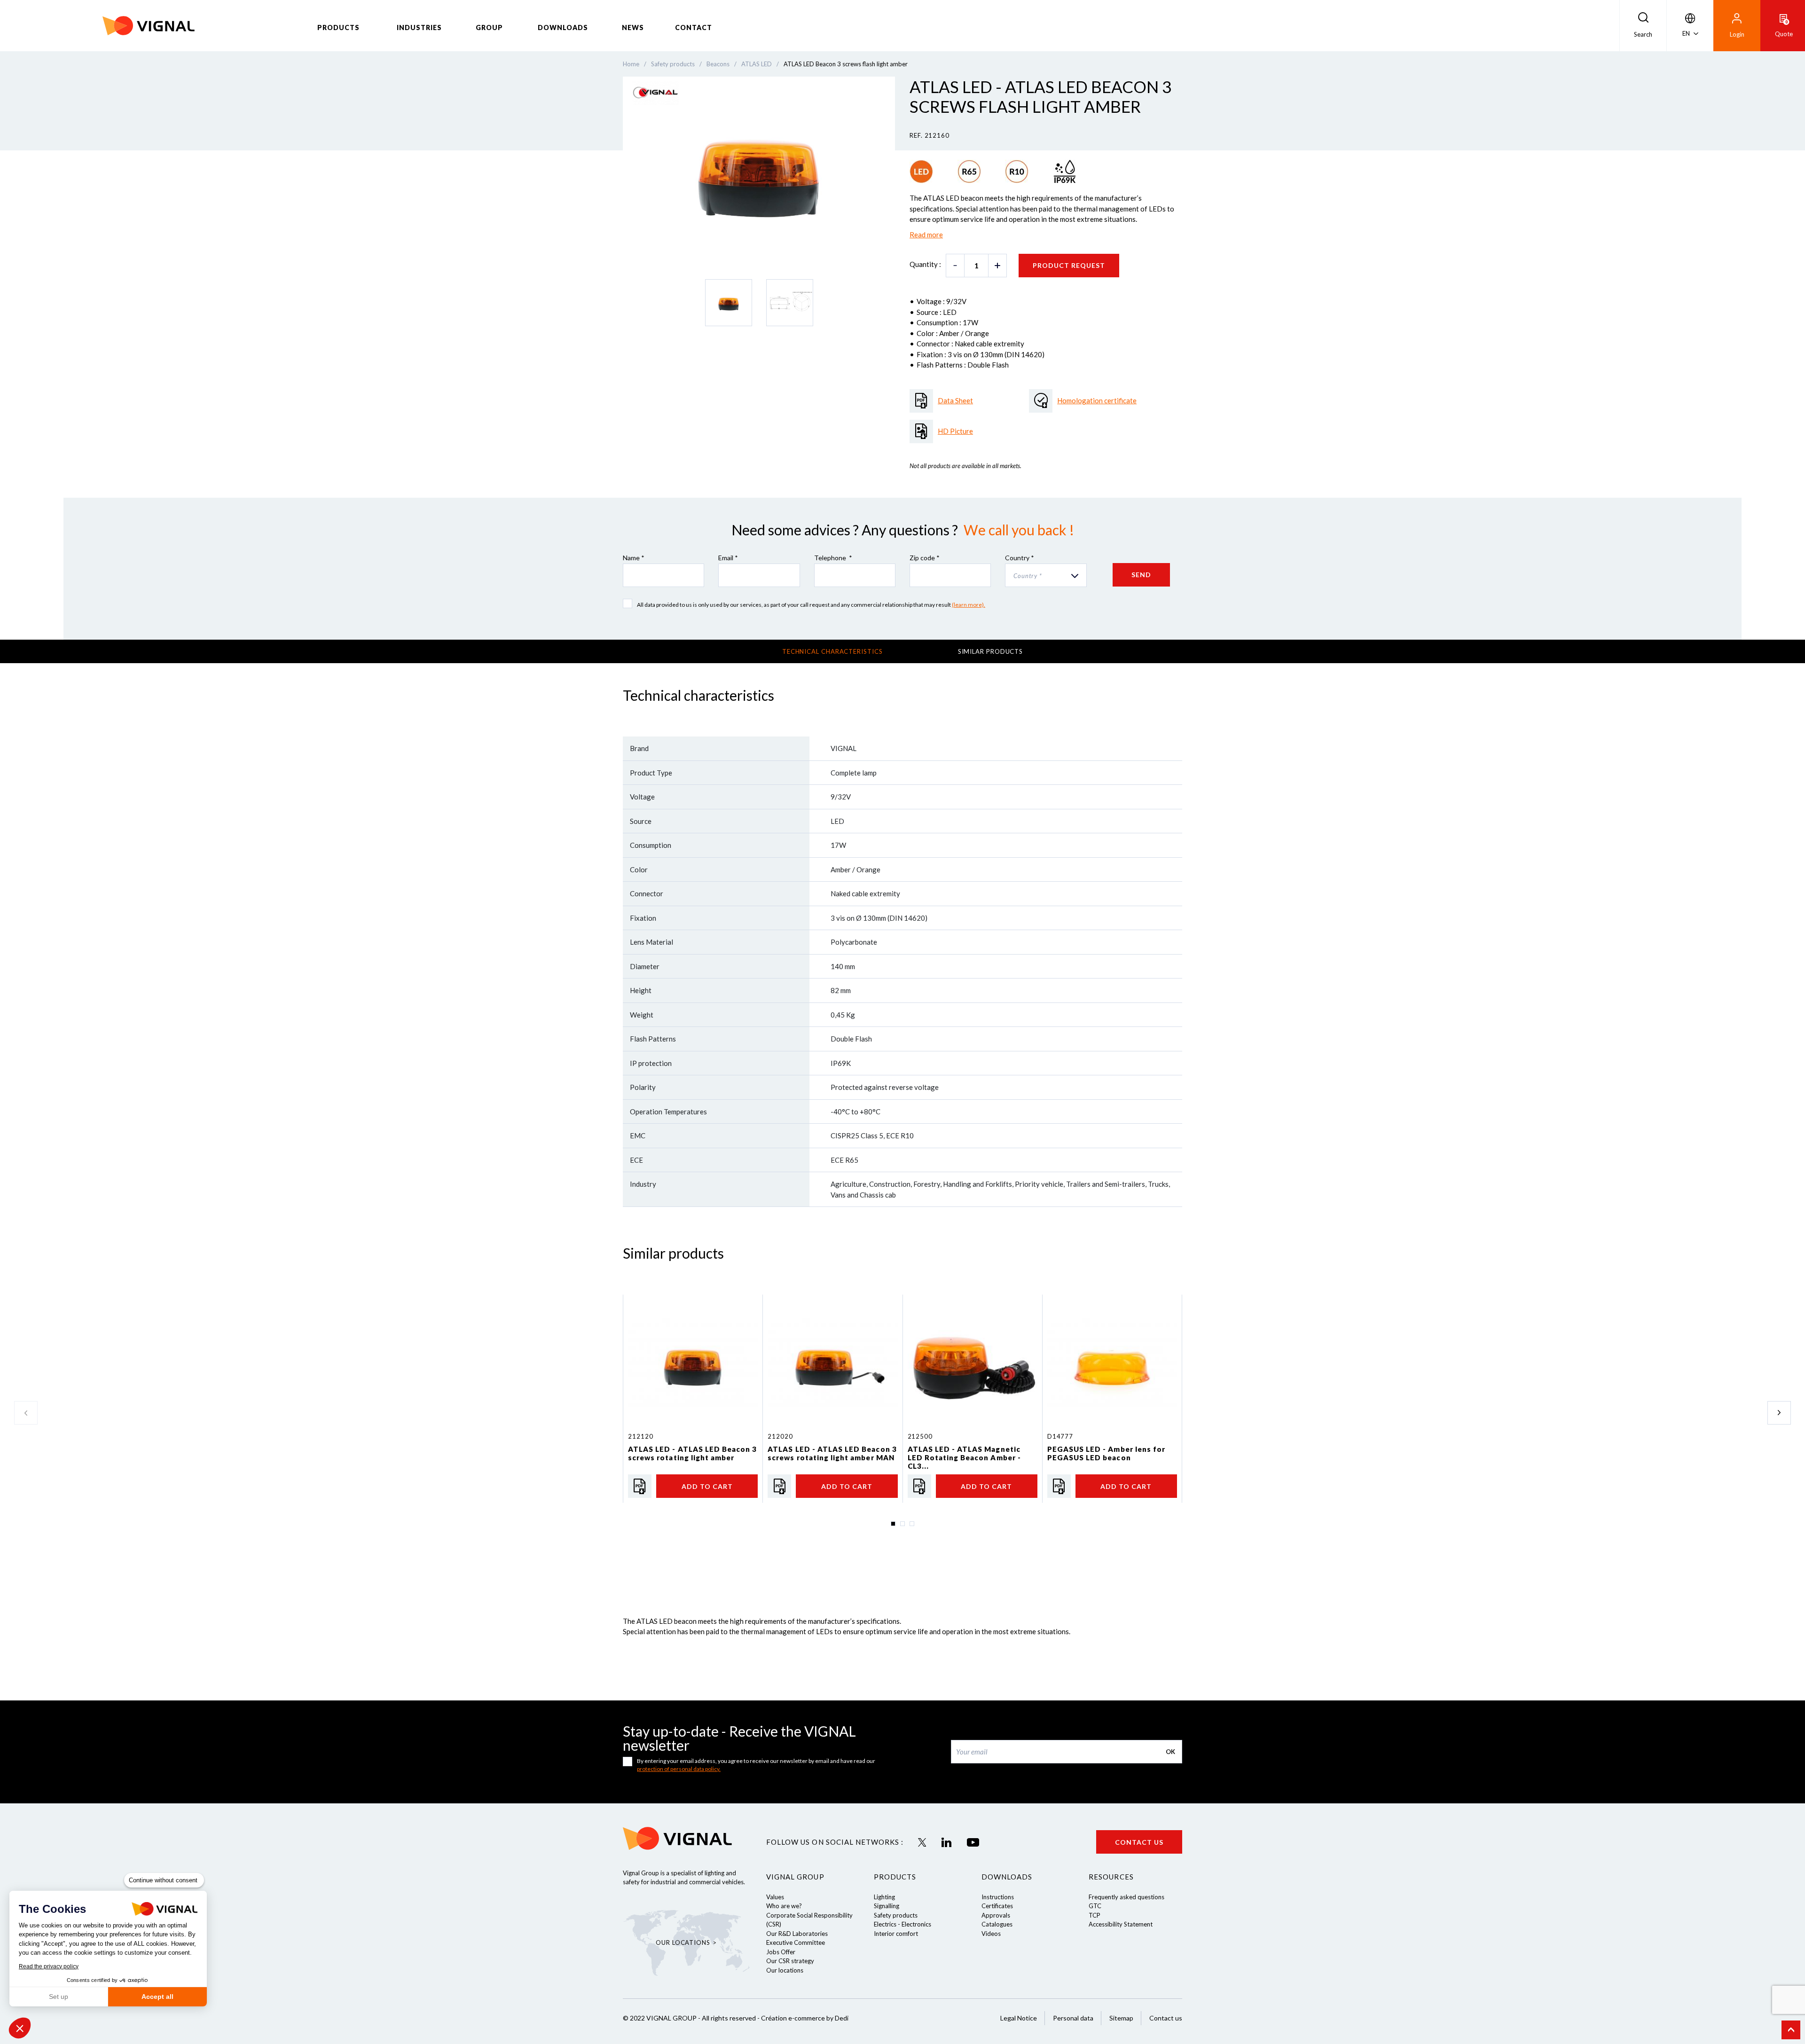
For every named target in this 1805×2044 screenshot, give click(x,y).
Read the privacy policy (49, 1966)
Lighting (884, 1897)
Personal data (1073, 2018)
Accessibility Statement (1121, 1924)
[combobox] (1046, 575)
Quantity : (925, 264)
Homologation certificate (1097, 400)
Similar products (991, 651)
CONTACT (694, 27)
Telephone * (833, 558)
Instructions (998, 1897)
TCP (1095, 1915)
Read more (926, 235)
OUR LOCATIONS (683, 1942)
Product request (1069, 265)
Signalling (887, 1906)
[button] (20, 2028)
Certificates (997, 1906)
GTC (1095, 1906)
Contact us (1139, 1842)
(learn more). (969, 605)
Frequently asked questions (1126, 1897)
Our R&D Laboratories (797, 1934)
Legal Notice (1019, 2018)
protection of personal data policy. (679, 1769)
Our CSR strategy (790, 1961)
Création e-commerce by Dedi (805, 2018)
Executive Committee (796, 1942)
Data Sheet (955, 400)
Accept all (157, 1997)
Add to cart (707, 1486)
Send (1141, 575)
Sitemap (1121, 2018)
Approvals (996, 1915)
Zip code (925, 558)
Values (775, 1897)
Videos (991, 1934)
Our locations (785, 1970)
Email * (728, 558)
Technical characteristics (832, 651)
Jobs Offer (781, 1952)
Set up (59, 1997)
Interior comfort (896, 1934)
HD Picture (955, 431)
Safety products (896, 1915)
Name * (634, 558)
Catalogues (997, 1924)
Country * (1020, 558)
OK (1170, 1752)
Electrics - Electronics (902, 1924)
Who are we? (784, 1906)
